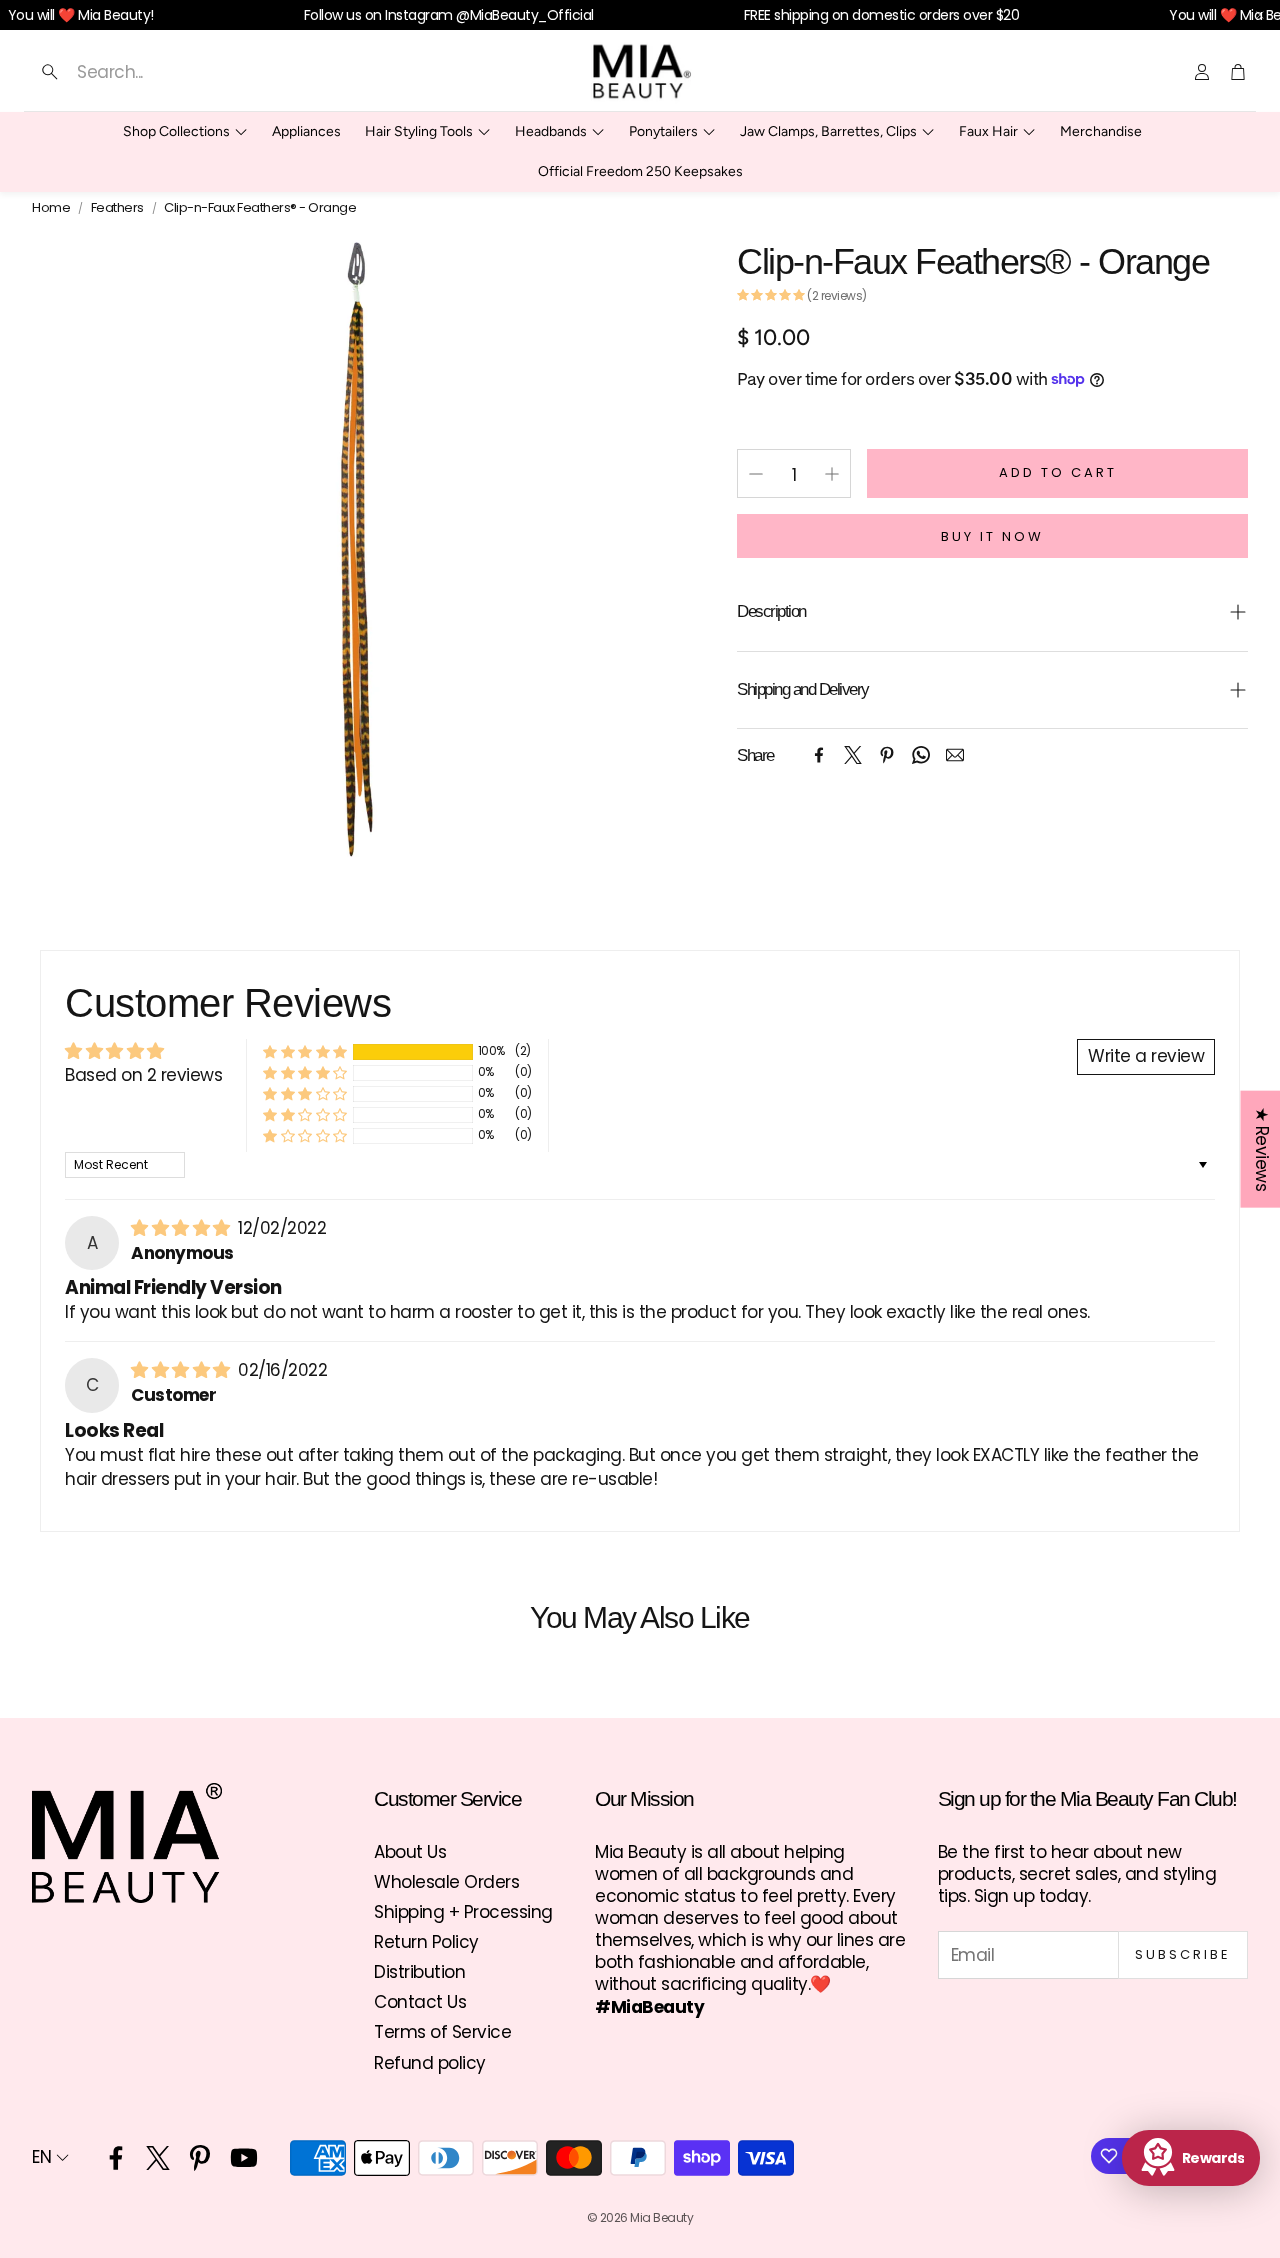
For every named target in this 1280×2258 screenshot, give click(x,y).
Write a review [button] (1146, 1056)
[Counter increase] (832, 474)
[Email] (955, 755)
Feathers (117, 208)
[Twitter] (853, 755)
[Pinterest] (887, 755)
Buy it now (992, 536)
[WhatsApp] (921, 755)
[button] (227, 72)
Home (51, 208)
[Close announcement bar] (1260, 15)
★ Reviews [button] (1261, 1149)
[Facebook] (819, 755)
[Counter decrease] (756, 474)
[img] (182, 1228)
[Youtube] (244, 2158)
